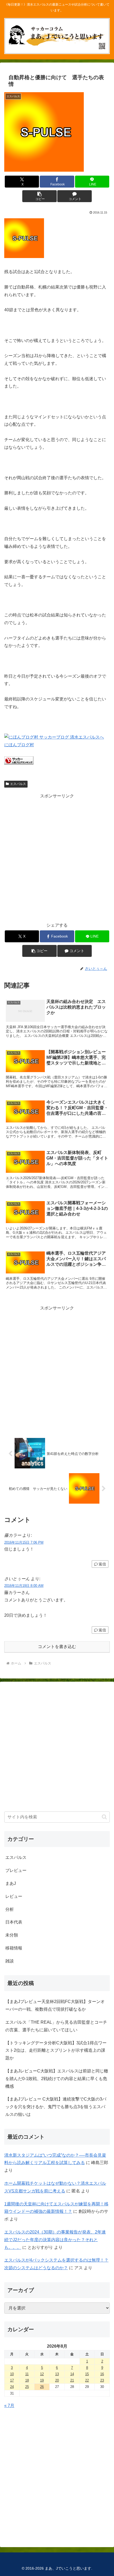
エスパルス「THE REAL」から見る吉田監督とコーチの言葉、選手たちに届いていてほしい (56, 2026)
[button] (39, 196)
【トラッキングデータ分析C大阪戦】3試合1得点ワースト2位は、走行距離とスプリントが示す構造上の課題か (56, 2051)
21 (72, 2380)
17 (12, 2380)
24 (12, 2387)
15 (87, 2374)
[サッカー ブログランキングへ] (19, 763)
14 (72, 2374)
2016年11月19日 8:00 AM (24, 1586)
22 (87, 2380)
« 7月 (9, 2406)
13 (57, 2374)
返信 (102, 1564)
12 (42, 2374)
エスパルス (18, 784)
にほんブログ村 (19, 745)
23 (102, 2380)
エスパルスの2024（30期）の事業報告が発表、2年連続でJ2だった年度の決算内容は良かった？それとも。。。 (55, 2240)
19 (42, 2380)
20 (57, 2380)
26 (42, 2387)
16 (102, 2374)
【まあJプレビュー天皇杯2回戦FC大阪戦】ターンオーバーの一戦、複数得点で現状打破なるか (55, 2005)
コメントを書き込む (57, 1647)
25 (27, 2387)
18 (27, 2380)
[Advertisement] (57, 857)
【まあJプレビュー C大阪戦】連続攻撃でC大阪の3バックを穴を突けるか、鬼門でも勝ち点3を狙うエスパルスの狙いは (56, 2107)
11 (27, 2374)
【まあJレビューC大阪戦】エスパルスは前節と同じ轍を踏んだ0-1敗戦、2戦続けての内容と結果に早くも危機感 (57, 2079)
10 (12, 2374)
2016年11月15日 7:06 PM (24, 1542)
